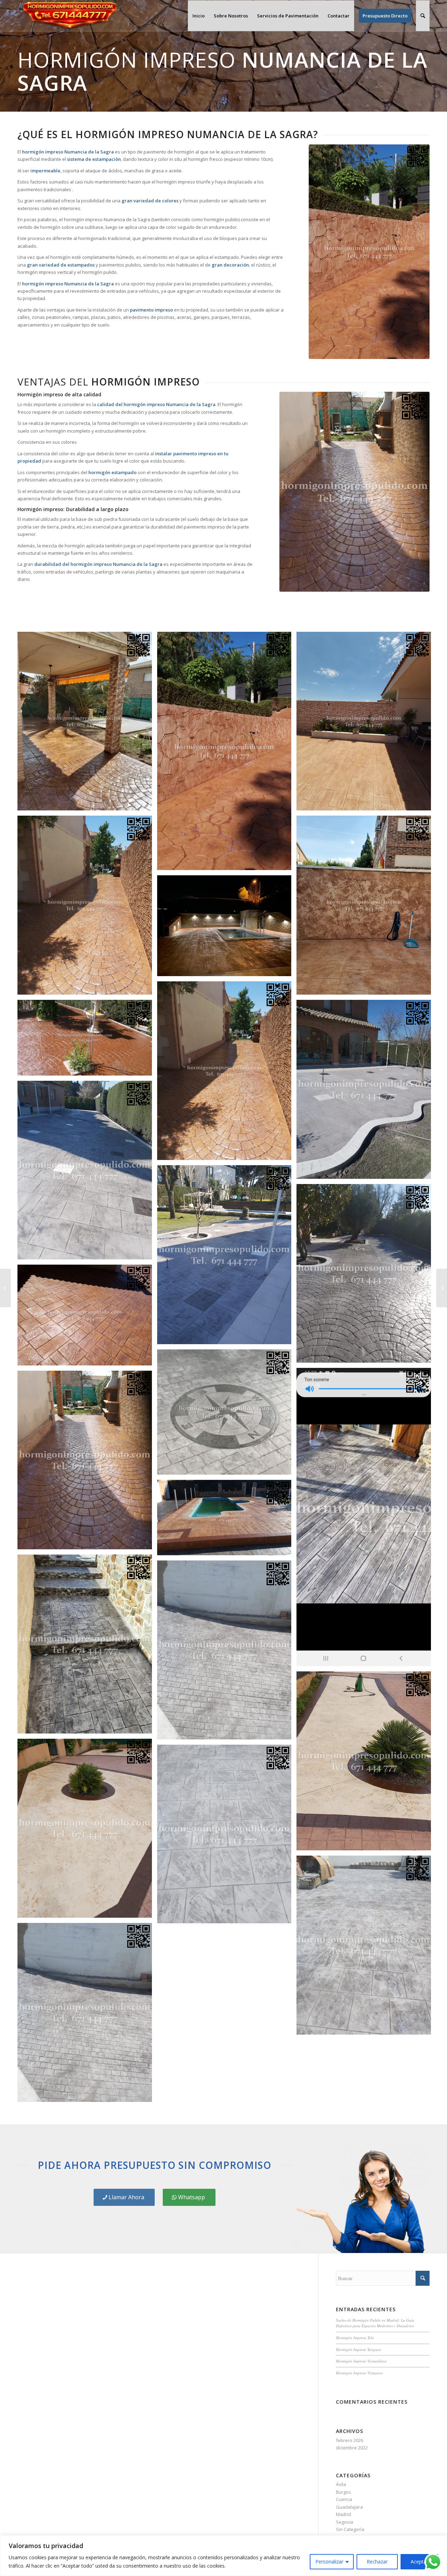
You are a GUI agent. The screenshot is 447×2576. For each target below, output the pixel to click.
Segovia (345, 2522)
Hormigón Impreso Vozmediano (361, 2361)
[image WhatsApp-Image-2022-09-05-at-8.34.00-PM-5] (366, 724)
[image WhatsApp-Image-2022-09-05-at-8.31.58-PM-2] (366, 1520)
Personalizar (329, 2562)
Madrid (343, 2514)
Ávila (341, 2484)
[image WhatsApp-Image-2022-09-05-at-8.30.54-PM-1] (87, 1831)
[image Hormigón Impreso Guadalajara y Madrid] (87, 1463)
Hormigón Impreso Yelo (355, 2338)
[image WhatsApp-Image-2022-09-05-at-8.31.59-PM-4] (227, 928)
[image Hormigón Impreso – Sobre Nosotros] (366, 908)
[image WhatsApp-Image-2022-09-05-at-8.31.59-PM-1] (227, 1257)
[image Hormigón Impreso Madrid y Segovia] (227, 1415)
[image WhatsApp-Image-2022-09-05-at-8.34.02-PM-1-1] (227, 754)
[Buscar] (423, 16)
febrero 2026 (350, 2440)
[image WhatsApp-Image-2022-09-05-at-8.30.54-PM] (366, 1763)
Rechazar (377, 2562)
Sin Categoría (350, 2529)
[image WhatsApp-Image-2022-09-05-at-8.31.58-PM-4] (87, 1317)
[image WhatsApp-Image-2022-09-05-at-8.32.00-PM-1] (87, 1040)
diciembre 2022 (352, 2448)
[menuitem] (199, 16)
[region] (223, 2556)
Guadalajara (349, 2507)
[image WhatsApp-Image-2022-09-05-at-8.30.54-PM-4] (87, 2015)
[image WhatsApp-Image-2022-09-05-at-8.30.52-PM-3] (227, 1073)
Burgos (343, 2492)
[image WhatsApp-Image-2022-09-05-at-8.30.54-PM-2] (227, 1837)
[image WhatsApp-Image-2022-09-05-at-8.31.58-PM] (227, 1520)
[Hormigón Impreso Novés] (5, 1288)
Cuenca (344, 2499)
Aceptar (419, 2562)
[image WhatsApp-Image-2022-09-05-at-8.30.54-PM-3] (366, 1948)
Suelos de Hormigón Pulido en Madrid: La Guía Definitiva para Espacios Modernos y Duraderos (375, 2323)
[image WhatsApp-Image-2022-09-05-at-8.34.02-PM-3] (87, 724)
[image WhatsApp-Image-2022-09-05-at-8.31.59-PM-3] (366, 1092)
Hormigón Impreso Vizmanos (359, 2373)
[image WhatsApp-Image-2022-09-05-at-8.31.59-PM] (366, 1276)
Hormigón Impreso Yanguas (358, 2349)
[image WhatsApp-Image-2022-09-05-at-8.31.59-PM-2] (87, 1173)
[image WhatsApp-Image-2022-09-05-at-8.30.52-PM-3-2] (87, 908)
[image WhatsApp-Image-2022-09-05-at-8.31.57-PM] (87, 1647)
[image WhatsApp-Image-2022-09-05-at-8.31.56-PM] (227, 1653)
